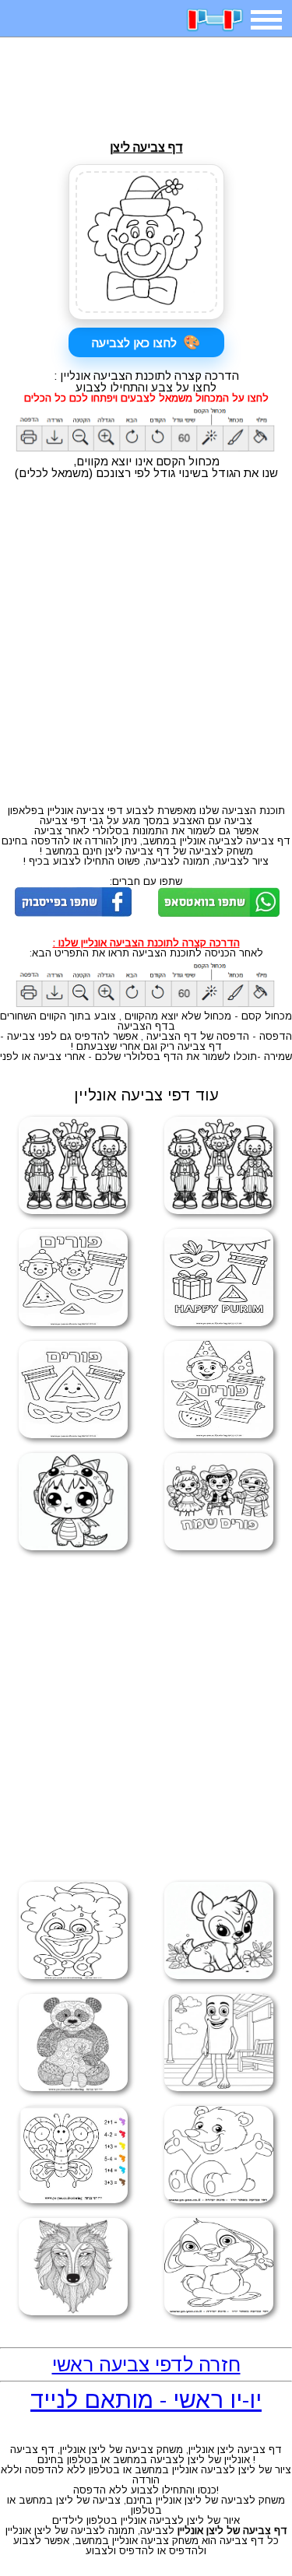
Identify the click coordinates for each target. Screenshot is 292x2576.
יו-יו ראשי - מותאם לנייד (146, 2400)
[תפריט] (266, 20)
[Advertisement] (146, 89)
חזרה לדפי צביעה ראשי (146, 2364)
